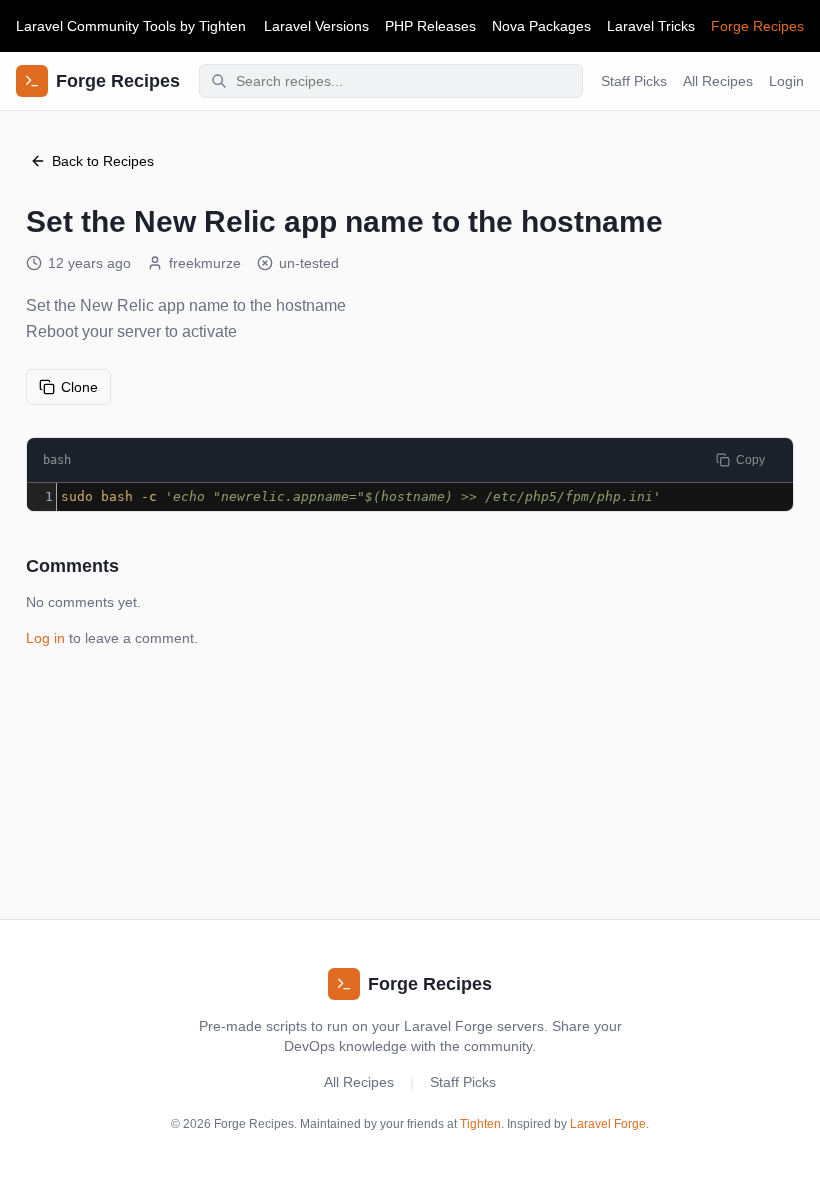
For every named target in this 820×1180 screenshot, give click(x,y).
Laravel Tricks (651, 26)
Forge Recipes (757, 26)
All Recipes (718, 81)
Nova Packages (541, 26)
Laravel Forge (608, 1124)
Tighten (222, 26)
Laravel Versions (316, 26)
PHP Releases (430, 26)
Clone (79, 387)
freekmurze (205, 263)
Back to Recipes (103, 161)
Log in (45, 638)
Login (786, 81)
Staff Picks (634, 81)
